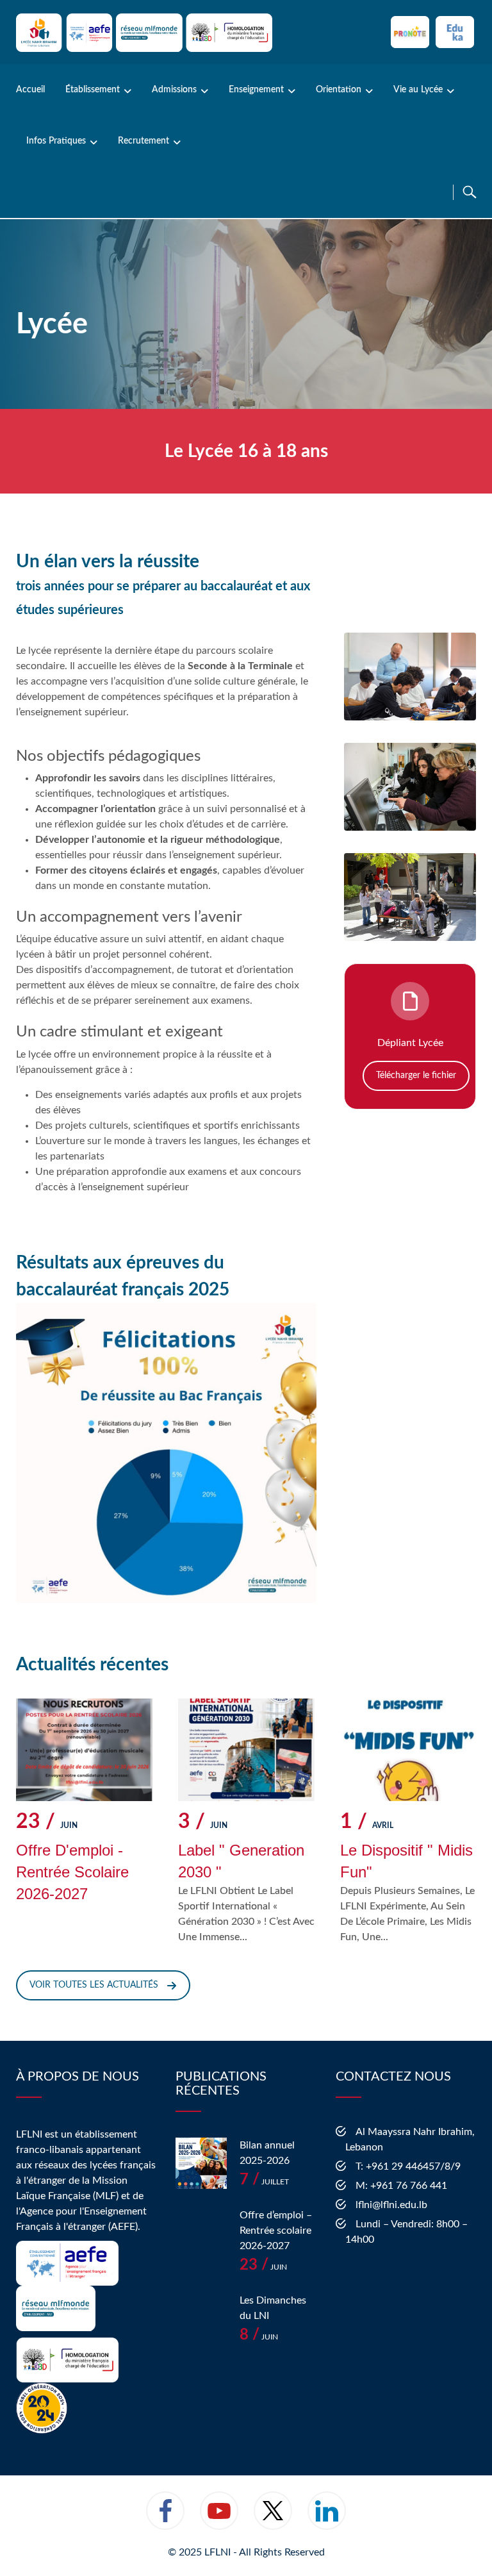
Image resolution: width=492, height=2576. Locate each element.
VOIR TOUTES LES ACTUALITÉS (94, 1985)
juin (47, 1823)
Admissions (174, 90)
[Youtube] (219, 2519)
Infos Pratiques (56, 141)
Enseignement (256, 90)
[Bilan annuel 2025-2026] (201, 2163)
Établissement (93, 90)
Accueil (30, 90)
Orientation (339, 90)
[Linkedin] (327, 2519)
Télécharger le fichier (416, 1076)
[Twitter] (273, 2519)
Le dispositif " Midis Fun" (406, 1861)
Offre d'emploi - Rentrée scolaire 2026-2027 (72, 1872)
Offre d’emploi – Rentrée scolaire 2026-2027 (276, 2231)
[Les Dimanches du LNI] (201, 2318)
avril (367, 1823)
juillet (264, 2182)
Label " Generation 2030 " (241, 1861)
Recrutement (143, 141)
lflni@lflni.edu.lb (391, 2205)
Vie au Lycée (418, 90)
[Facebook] (165, 2519)
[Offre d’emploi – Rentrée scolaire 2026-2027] (201, 2233)
